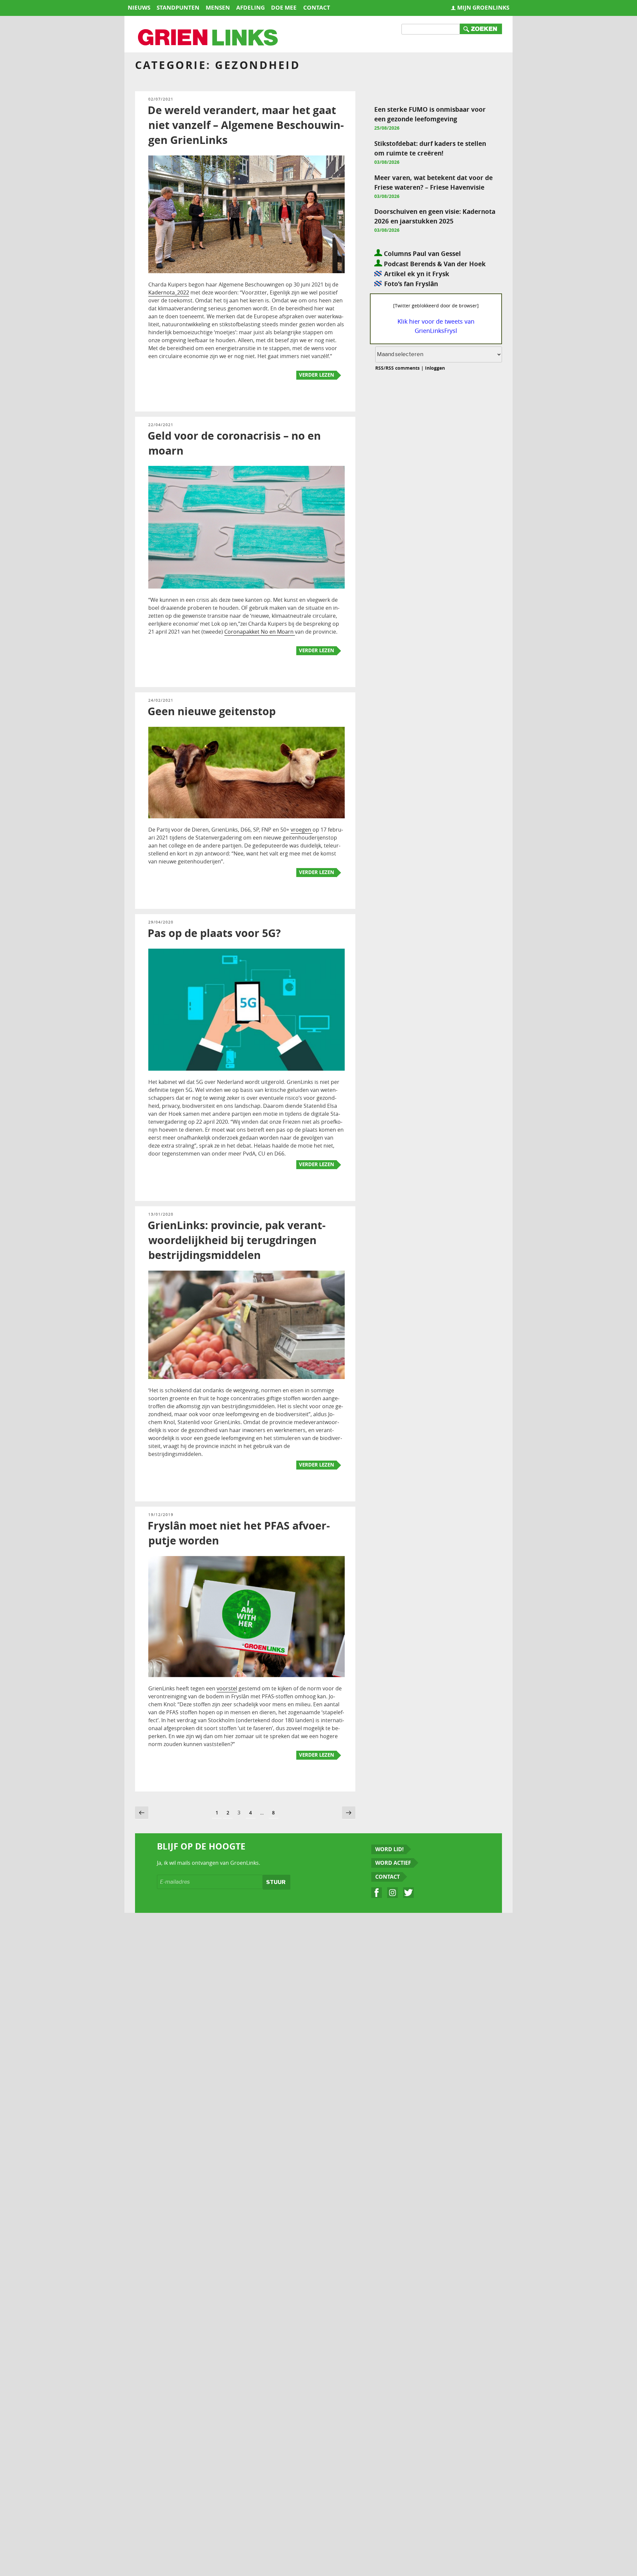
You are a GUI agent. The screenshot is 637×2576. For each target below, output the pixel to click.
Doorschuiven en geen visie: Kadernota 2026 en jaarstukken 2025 (435, 216)
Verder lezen (317, 375)
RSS (379, 368)
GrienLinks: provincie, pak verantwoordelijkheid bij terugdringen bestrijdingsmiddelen (237, 1240)
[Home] (208, 38)
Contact (388, 1877)
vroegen (302, 830)
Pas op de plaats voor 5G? (214, 933)
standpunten (178, 7)
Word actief (393, 1863)
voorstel (227, 1688)
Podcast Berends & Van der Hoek (434, 264)
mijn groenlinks (483, 7)
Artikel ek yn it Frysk (417, 274)
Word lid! (389, 1849)
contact (317, 7)
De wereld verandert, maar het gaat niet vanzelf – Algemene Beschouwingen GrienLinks (246, 125)
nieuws (139, 7)
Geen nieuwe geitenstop (212, 711)
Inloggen (435, 368)
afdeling (250, 7)
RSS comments (403, 368)
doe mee (284, 7)
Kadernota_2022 (169, 292)
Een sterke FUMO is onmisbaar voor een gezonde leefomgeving (430, 114)
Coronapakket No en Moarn (260, 632)
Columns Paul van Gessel (422, 253)
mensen (218, 7)
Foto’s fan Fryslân (411, 284)
